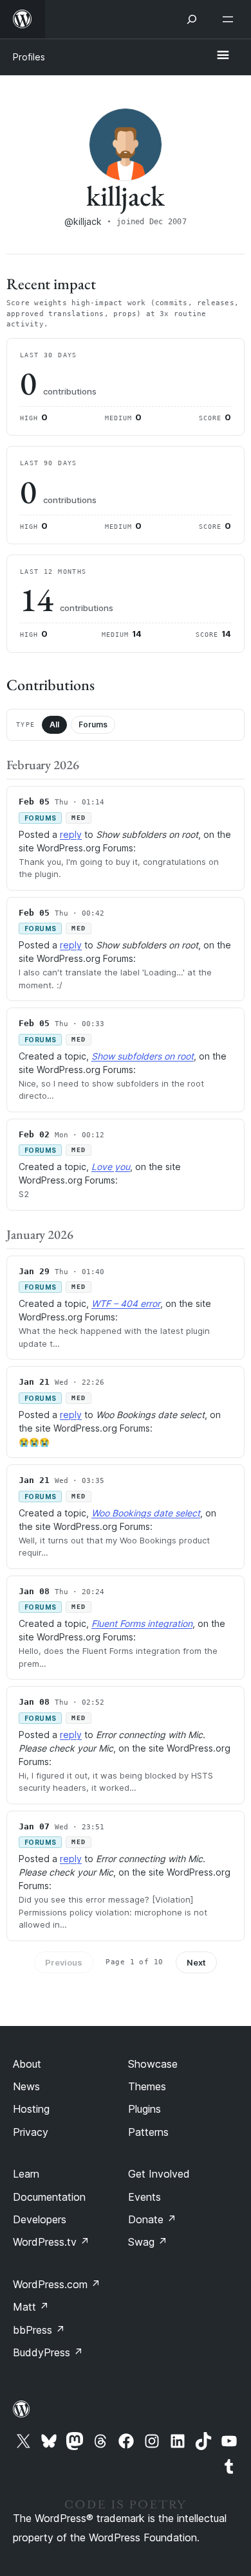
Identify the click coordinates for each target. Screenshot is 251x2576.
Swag (148, 2242)
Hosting (31, 2109)
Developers (40, 2219)
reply (71, 834)
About (27, 2064)
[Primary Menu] (223, 56)
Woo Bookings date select (146, 1513)
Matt (31, 2307)
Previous (64, 1962)
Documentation (49, 2197)
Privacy (31, 2132)
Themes (147, 2086)
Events (144, 2197)
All (54, 724)
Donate (152, 2219)
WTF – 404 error (126, 1303)
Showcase (153, 2064)
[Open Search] (192, 19)
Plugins (144, 2109)
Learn (26, 2174)
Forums (93, 724)
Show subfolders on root (143, 1056)
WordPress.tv (51, 2242)
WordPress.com (57, 2284)
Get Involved (159, 2174)
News (26, 2086)
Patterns (148, 2132)
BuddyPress (48, 2352)
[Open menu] (230, 19)
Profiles (29, 57)
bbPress (39, 2330)
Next (196, 1962)
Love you (111, 1167)
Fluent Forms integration (142, 1623)
